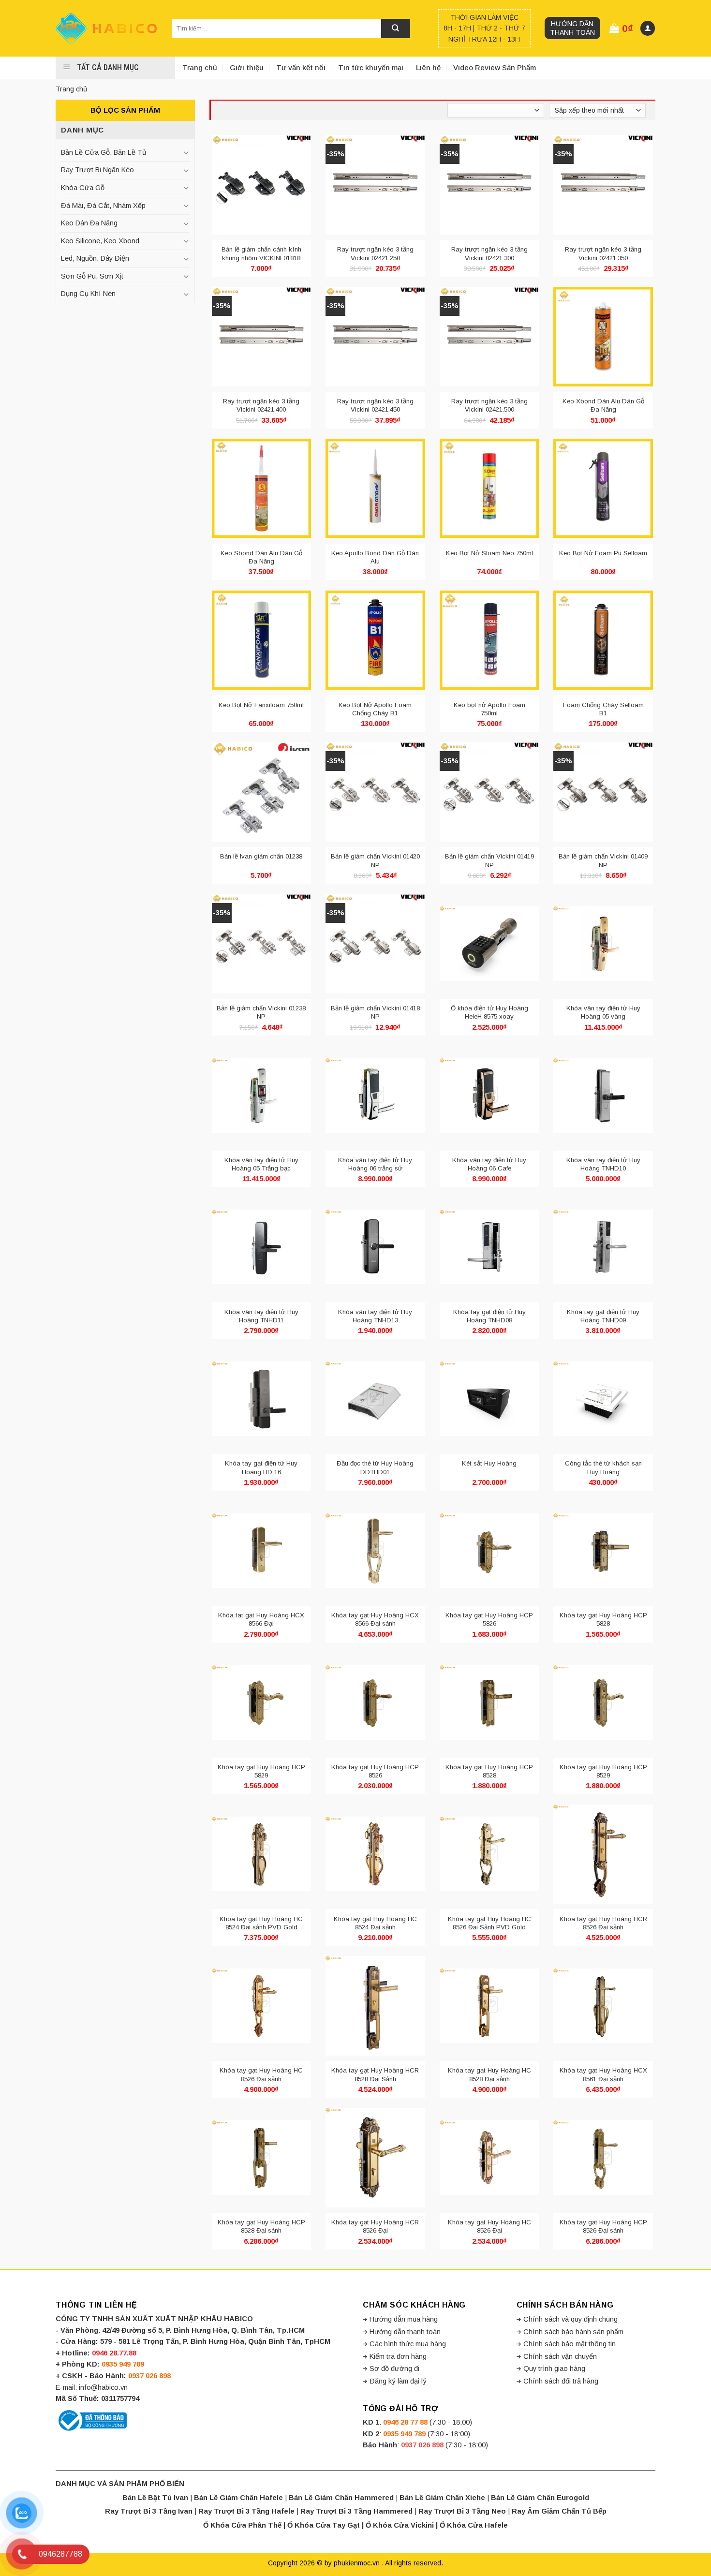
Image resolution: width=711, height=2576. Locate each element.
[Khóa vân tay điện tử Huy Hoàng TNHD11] (262, 1247)
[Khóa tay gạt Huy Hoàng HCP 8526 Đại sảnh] (603, 2158)
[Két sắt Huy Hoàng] (489, 1399)
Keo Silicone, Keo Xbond (100, 241)
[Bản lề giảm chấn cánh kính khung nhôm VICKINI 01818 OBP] (262, 185)
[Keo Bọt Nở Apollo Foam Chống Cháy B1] (375, 640)
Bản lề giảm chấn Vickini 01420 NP (375, 860)
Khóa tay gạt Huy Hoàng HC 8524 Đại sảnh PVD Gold (261, 1923)
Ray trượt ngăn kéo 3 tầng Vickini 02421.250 (375, 253)
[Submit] (396, 29)
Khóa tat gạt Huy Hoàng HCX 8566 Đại (261, 1619)
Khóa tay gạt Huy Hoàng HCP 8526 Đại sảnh (603, 2226)
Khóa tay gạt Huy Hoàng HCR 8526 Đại (375, 2226)
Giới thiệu (247, 67)
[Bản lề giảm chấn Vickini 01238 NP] (262, 944)
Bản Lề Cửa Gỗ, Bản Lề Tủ (104, 152)
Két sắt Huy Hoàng (489, 1463)
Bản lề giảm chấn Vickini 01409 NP (603, 860)
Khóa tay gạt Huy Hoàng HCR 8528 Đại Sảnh (375, 2074)
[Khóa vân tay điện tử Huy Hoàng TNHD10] (603, 1096)
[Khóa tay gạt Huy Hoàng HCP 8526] (375, 1703)
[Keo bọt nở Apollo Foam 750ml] (489, 640)
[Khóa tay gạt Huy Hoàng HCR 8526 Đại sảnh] (603, 1854)
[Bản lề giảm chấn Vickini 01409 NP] (603, 792)
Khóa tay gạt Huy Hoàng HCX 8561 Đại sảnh (603, 2074)
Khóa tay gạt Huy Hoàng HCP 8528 (489, 1771)
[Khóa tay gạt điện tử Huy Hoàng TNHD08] (489, 1247)
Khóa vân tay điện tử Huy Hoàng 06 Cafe (489, 1164)
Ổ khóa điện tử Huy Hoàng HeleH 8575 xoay (489, 1012)
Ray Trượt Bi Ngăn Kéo (97, 170)
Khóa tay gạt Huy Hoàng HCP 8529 (603, 1771)
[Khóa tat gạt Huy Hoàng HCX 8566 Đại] (262, 1551)
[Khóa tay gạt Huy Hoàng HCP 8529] (603, 1703)
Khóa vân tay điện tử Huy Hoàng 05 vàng (603, 1012)
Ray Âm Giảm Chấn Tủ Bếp (559, 2511)
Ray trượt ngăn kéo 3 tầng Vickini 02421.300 (489, 253)
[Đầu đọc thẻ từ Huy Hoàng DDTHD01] (375, 1399)
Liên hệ (428, 67)
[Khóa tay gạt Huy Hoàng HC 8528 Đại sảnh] (489, 2006)
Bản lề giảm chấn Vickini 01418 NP (375, 1012)
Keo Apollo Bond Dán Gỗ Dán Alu (375, 557)
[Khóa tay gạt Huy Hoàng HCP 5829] (262, 1703)
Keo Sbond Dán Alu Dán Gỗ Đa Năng (261, 557)
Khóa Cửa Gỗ (83, 188)
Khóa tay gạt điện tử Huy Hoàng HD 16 (261, 1467)
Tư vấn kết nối (301, 67)
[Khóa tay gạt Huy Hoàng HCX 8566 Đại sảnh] (375, 1551)
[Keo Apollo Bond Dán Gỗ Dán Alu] (375, 489)
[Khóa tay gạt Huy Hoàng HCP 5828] (603, 1551)
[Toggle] (186, 153)
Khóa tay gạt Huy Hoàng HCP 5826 (489, 1619)
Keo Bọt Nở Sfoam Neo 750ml (489, 553)
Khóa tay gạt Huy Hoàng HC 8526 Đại (489, 2226)
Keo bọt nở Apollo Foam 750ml (489, 709)
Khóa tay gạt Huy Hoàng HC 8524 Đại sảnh (375, 1923)
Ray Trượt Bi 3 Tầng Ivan (149, 2511)
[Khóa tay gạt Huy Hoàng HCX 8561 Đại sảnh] (603, 2006)
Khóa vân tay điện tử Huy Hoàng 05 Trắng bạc (261, 1164)
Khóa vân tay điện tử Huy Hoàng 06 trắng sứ (375, 1164)
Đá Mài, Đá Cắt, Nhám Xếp (103, 206)
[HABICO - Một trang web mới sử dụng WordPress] (106, 28)
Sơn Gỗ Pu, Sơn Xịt (92, 276)
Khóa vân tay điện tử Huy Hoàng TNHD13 (375, 1316)
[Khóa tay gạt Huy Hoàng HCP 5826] (489, 1551)
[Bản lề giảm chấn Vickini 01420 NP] (375, 792)
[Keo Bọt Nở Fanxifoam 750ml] (262, 640)
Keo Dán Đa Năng (89, 223)
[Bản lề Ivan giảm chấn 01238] (262, 792)
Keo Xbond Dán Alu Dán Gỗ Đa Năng (603, 405)
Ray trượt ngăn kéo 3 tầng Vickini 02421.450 (375, 405)
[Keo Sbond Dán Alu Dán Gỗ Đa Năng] (262, 489)
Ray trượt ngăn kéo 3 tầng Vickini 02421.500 (489, 405)
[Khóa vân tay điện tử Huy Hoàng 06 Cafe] (489, 1096)
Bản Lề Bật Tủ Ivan (155, 2498)
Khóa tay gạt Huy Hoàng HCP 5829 (261, 1771)
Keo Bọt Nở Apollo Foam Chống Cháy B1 (375, 709)
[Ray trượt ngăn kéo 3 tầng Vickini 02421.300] (489, 185)
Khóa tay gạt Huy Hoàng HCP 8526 (375, 1771)
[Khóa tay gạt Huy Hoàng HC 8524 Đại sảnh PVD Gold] (262, 1854)
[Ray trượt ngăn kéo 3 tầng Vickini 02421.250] (375, 185)
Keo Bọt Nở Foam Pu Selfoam (603, 553)
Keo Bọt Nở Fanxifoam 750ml (261, 705)
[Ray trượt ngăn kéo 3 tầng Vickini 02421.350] (603, 185)
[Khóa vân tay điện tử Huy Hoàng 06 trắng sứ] (375, 1096)
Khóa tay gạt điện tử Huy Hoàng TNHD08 (489, 1316)
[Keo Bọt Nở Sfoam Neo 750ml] (489, 489)
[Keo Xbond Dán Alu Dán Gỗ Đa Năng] (603, 337)
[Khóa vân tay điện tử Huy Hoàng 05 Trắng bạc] (262, 1096)
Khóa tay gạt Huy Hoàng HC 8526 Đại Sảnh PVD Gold (489, 1923)
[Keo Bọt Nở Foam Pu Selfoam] (603, 489)
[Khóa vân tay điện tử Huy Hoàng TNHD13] (375, 1247)
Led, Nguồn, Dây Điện (95, 258)
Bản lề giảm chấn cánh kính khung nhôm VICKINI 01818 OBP (261, 254)
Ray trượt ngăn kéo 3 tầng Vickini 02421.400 (261, 405)
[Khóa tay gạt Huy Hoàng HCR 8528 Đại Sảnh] (375, 2006)
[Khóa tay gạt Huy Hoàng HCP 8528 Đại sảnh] (262, 2158)
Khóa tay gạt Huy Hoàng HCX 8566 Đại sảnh (375, 1619)
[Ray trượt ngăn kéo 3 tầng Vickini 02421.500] (489, 337)
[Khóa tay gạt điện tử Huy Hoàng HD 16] (262, 1399)
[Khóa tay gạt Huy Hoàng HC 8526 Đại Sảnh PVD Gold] (489, 1854)
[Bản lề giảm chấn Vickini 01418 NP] (375, 944)
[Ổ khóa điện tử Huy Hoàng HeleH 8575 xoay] (489, 944)
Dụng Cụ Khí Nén (88, 294)
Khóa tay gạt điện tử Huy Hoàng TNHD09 (603, 1316)
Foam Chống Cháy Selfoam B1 (603, 709)
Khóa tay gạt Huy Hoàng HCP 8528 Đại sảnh (261, 2226)
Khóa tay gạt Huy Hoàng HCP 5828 (603, 1619)
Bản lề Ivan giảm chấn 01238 (261, 856)
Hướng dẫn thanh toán (572, 28)
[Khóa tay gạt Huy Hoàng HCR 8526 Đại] (375, 2158)
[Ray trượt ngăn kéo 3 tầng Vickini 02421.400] (262, 337)
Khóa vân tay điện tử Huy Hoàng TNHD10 (603, 1164)
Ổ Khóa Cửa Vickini (400, 2525)
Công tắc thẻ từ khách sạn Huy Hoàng (603, 1467)
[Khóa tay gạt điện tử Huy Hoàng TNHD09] (603, 1247)
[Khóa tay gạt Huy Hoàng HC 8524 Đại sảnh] (375, 1854)
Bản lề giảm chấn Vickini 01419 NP (489, 860)
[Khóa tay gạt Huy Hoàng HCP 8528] (489, 1703)
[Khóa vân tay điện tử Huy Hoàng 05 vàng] (603, 944)
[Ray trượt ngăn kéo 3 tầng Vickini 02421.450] (375, 337)
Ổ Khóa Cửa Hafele (474, 2525)
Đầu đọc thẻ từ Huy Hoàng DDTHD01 (375, 1467)
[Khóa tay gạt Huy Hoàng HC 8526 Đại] (489, 2158)
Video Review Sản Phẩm (495, 67)
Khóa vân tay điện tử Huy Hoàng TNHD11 (261, 1316)
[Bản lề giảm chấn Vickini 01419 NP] (489, 792)
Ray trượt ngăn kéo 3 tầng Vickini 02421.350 (603, 253)
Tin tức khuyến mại (371, 67)
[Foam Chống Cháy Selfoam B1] (603, 640)
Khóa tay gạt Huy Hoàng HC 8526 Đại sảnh (261, 2074)
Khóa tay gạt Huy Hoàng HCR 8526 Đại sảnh (603, 1923)
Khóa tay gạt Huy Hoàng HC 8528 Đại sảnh (489, 2074)
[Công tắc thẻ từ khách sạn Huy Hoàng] (603, 1399)
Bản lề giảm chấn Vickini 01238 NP (261, 1012)
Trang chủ (200, 67)
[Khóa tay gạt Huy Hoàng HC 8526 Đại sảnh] (262, 2006)
